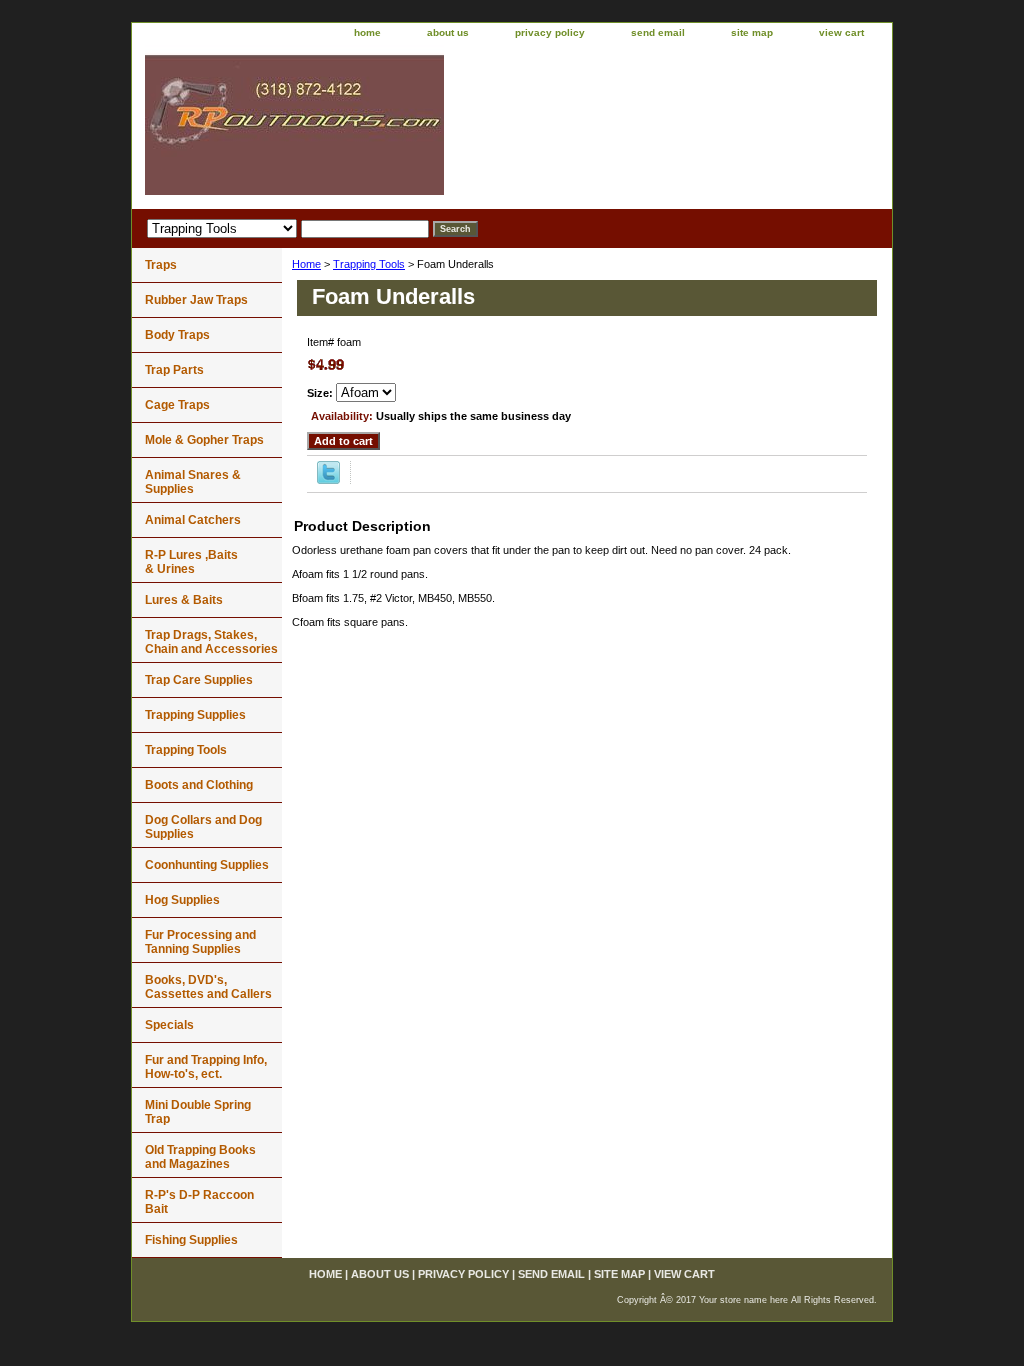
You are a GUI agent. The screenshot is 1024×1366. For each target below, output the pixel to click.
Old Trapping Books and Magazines (200, 1157)
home (367, 32)
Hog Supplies (182, 900)
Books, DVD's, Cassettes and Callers (208, 987)
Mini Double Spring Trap (198, 1112)
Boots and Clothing (199, 785)
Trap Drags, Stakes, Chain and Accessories (211, 642)
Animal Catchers (193, 520)
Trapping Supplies (195, 715)
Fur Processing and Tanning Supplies (200, 942)
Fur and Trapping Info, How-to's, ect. (206, 1067)
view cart (841, 32)
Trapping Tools (369, 264)
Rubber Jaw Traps (196, 300)
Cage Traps (177, 405)
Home (306, 264)
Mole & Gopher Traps (204, 440)
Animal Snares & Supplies (193, 482)
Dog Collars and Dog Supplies (203, 827)
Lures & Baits (184, 600)
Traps (161, 265)
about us (448, 32)
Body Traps (177, 335)
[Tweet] (328, 480)
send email (658, 32)
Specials (169, 1025)
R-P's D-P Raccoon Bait (199, 1202)
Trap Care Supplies (199, 680)
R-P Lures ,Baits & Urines (191, 562)
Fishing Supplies (191, 1240)
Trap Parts (174, 370)
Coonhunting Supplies (207, 865)
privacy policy (550, 32)
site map (752, 32)
